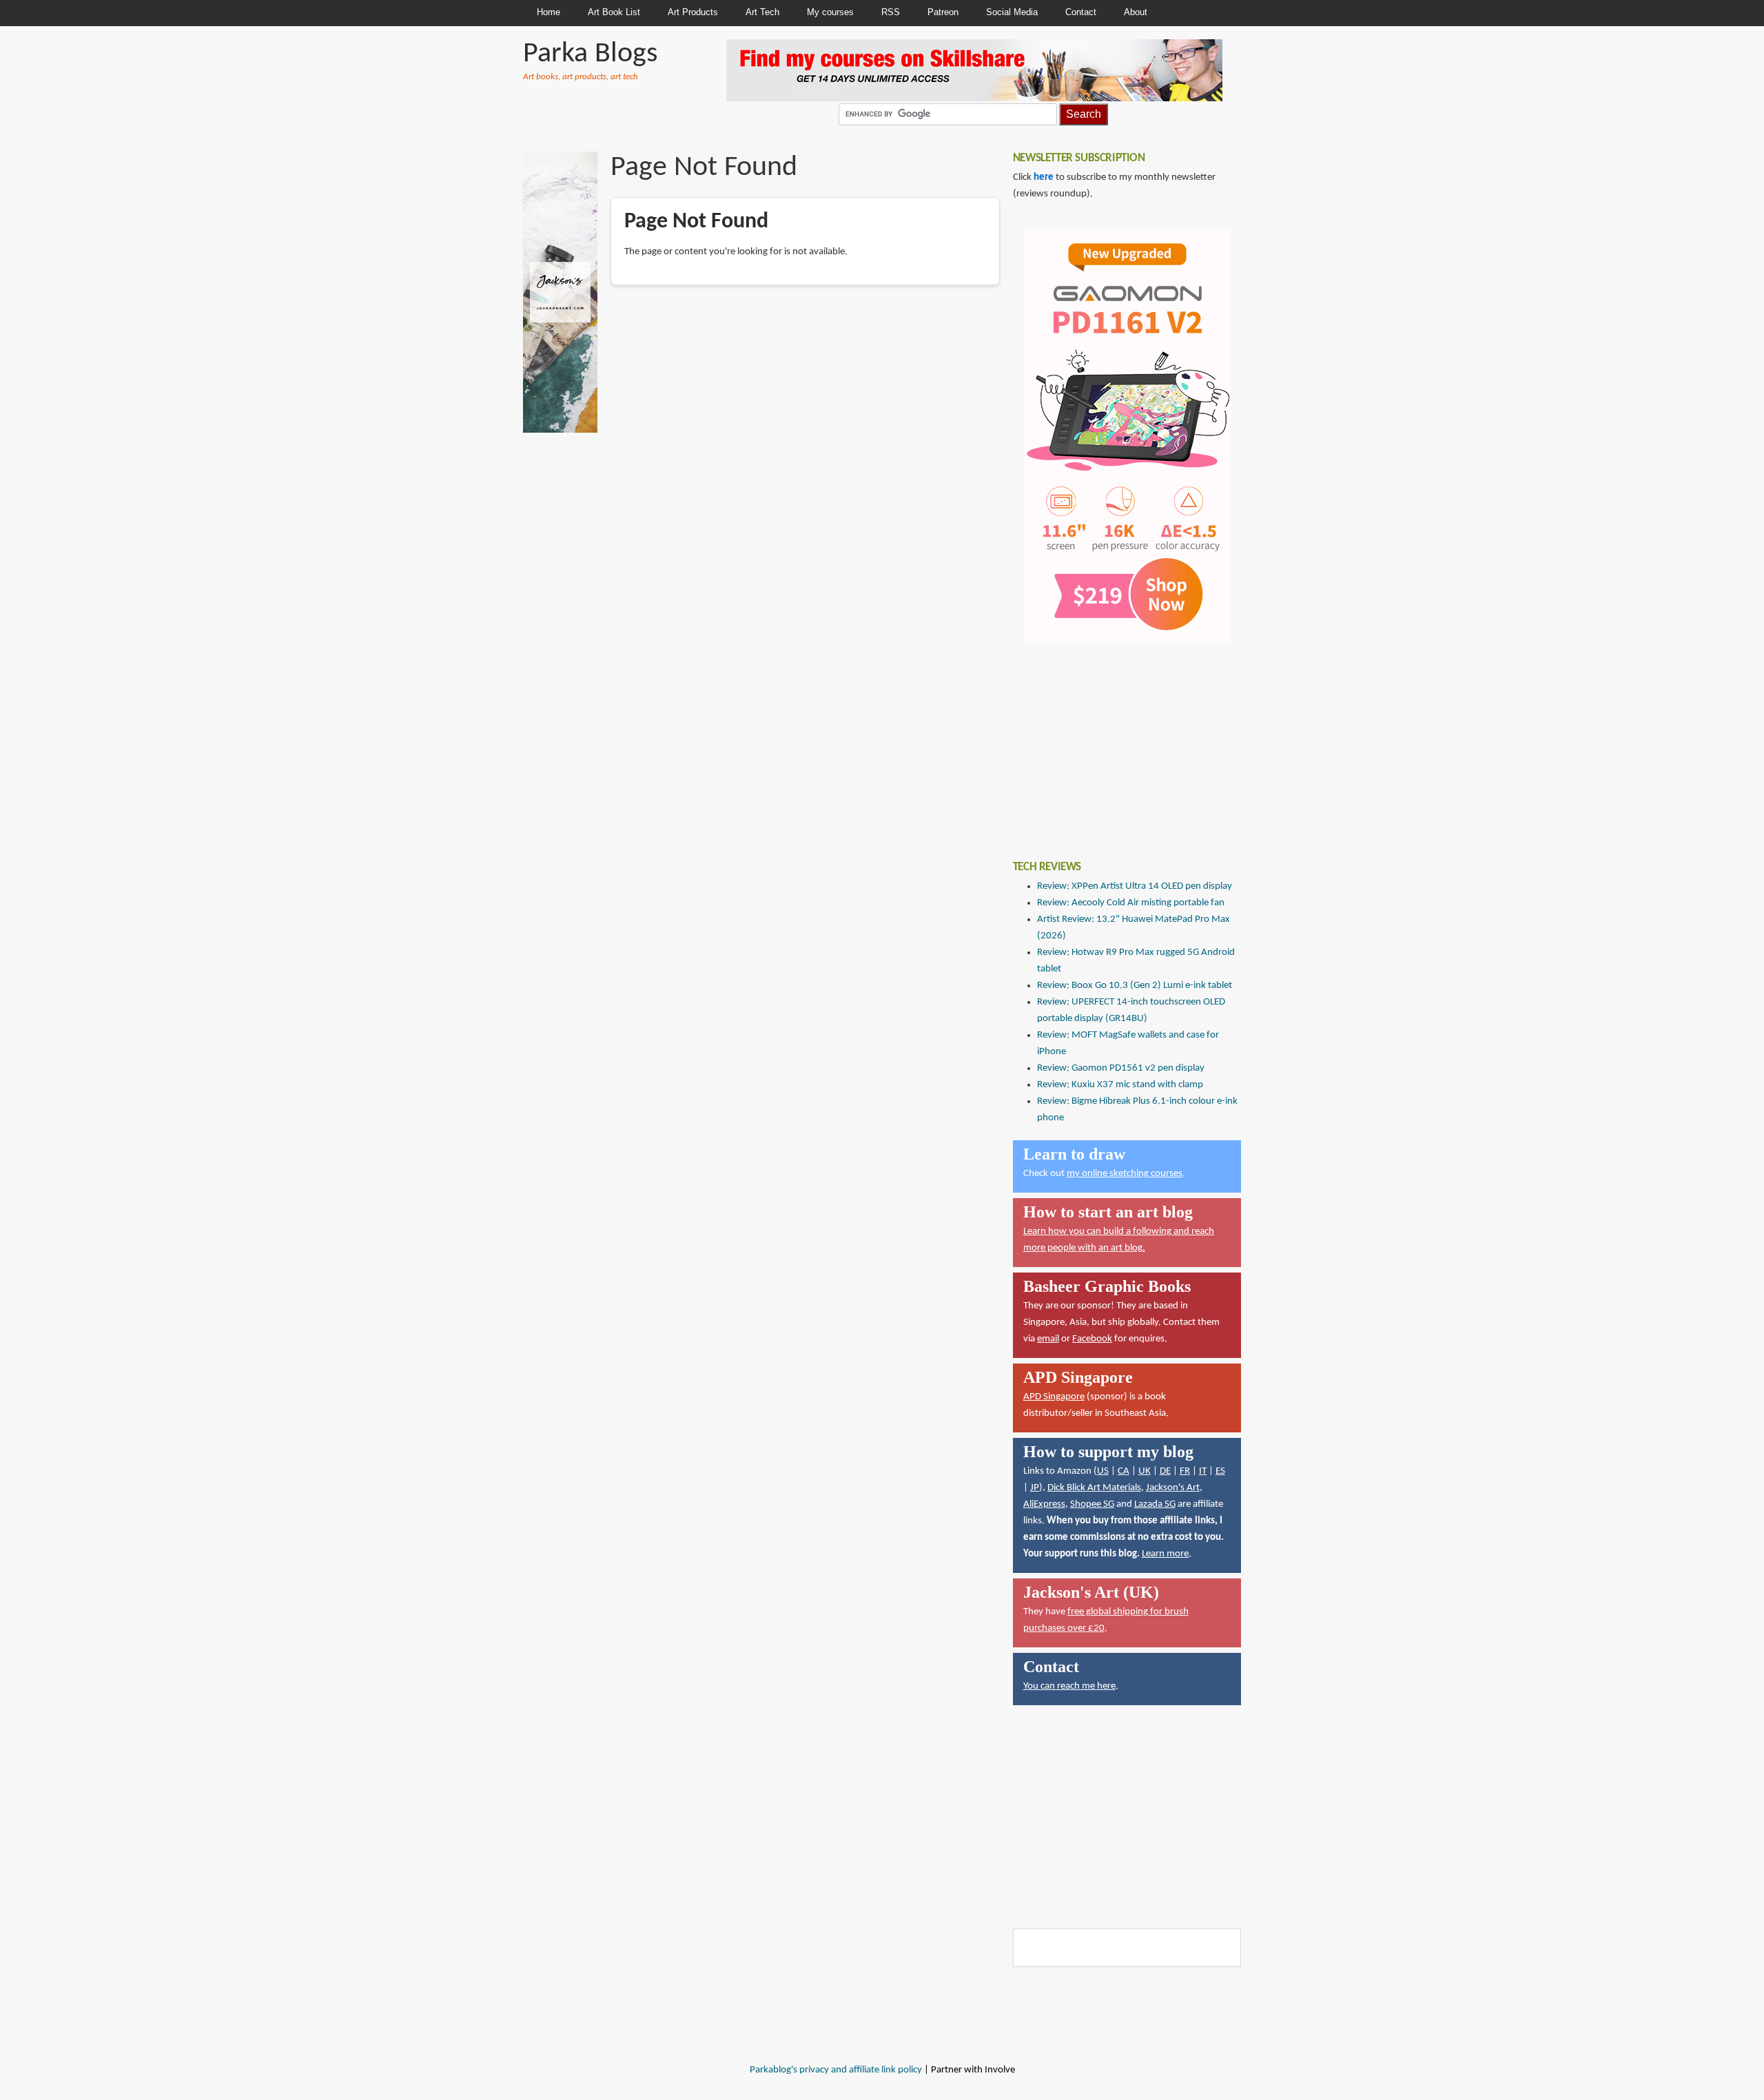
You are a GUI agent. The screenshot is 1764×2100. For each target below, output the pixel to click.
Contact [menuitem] (1081, 12)
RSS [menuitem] (891, 12)
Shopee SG (1092, 1504)
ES (1220, 1471)
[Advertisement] (1116, 741)
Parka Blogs (590, 54)
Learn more (1165, 1554)
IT (1203, 1471)
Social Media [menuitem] (1012, 12)
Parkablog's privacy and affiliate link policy (836, 2070)
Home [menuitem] (548, 12)
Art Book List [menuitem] (614, 12)
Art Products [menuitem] (693, 12)
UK (1145, 1471)
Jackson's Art (1173, 1488)
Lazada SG (1155, 1504)
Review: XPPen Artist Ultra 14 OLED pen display (1135, 886)
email (1048, 1339)
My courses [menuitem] (830, 12)
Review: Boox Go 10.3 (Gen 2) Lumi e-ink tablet (1135, 986)
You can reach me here (1069, 1686)
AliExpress (1044, 1504)
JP (1035, 1488)
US (1103, 1471)
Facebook (1092, 1339)
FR (1185, 1471)
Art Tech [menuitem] (762, 12)
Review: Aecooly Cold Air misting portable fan (1131, 903)
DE (1165, 1471)
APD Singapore (1054, 1397)
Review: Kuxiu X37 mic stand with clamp (1120, 1085)
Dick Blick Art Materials (1094, 1488)
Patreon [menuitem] (943, 12)
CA (1124, 1471)
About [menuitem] (1136, 12)
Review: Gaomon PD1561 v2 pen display (1121, 1068)
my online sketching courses (1125, 1174)
